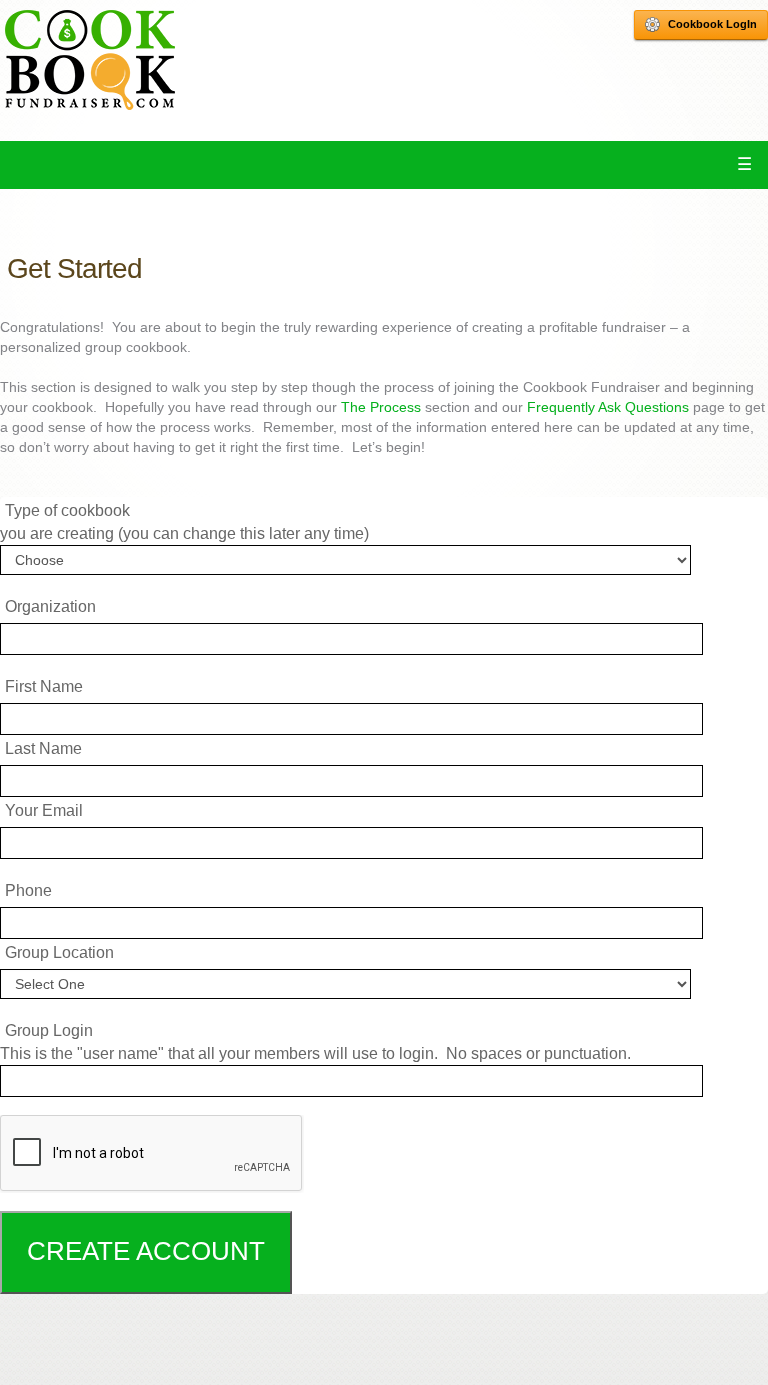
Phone (28, 890)
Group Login (49, 1030)
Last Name (43, 748)
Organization (50, 606)
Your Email (44, 810)
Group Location (59, 952)
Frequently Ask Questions (608, 407)
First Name (44, 686)
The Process (381, 407)
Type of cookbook (67, 510)
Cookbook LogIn (712, 24)
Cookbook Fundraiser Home (90, 60)
